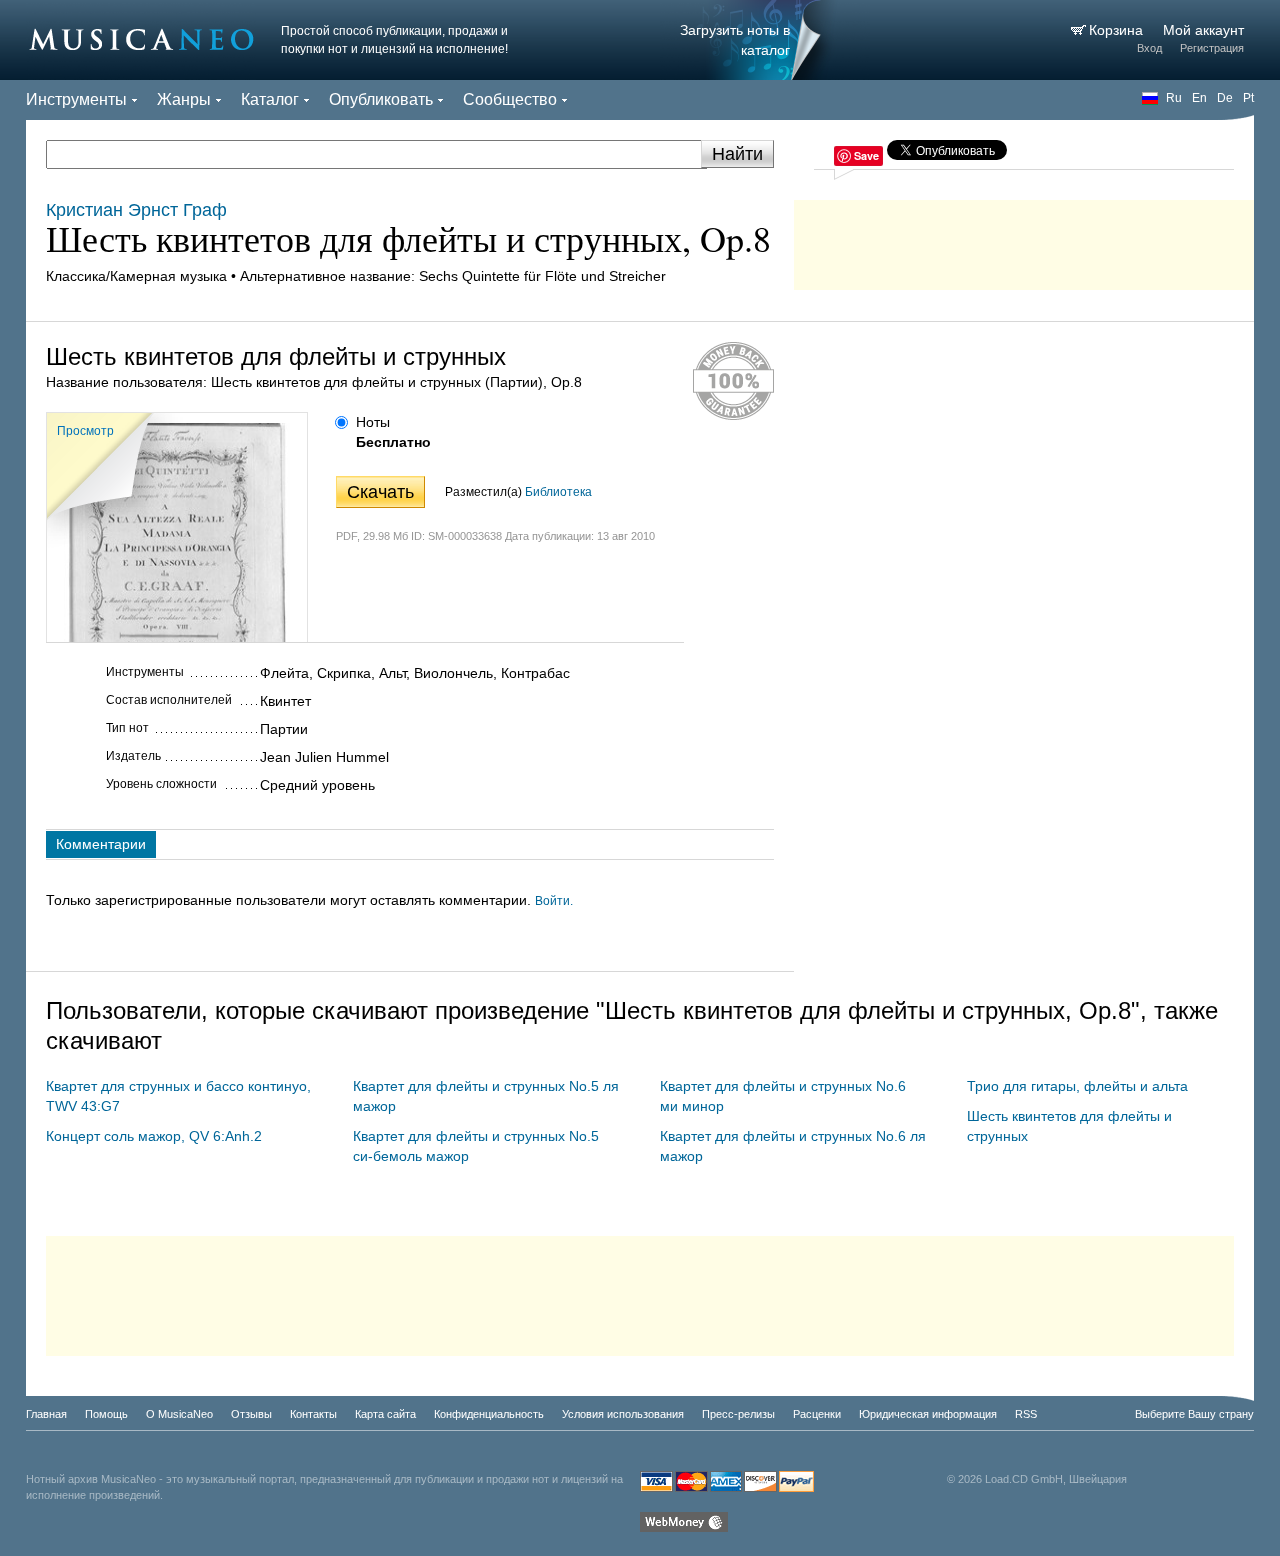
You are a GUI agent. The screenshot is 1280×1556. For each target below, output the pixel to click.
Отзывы (251, 1414)
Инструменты (76, 99)
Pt (1248, 98)
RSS (1026, 1414)
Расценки (817, 1414)
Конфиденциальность (489, 1414)
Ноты (373, 422)
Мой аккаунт (1203, 30)
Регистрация (1212, 48)
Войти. (554, 901)
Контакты (313, 1414)
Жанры (184, 99)
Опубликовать (381, 99)
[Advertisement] (1024, 240)
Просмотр (85, 431)
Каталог (270, 99)
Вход (1149, 48)
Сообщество (510, 99)
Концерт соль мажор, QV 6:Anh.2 (154, 1136)
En (1199, 98)
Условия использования (623, 1414)
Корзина (1118, 30)
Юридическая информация (928, 1414)
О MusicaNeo (179, 1414)
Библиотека (558, 492)
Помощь (106, 1414)
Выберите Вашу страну (1194, 1414)
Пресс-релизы (738, 1414)
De (1225, 98)
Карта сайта (385, 1414)
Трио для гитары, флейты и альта (1077, 1086)
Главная (46, 1414)
